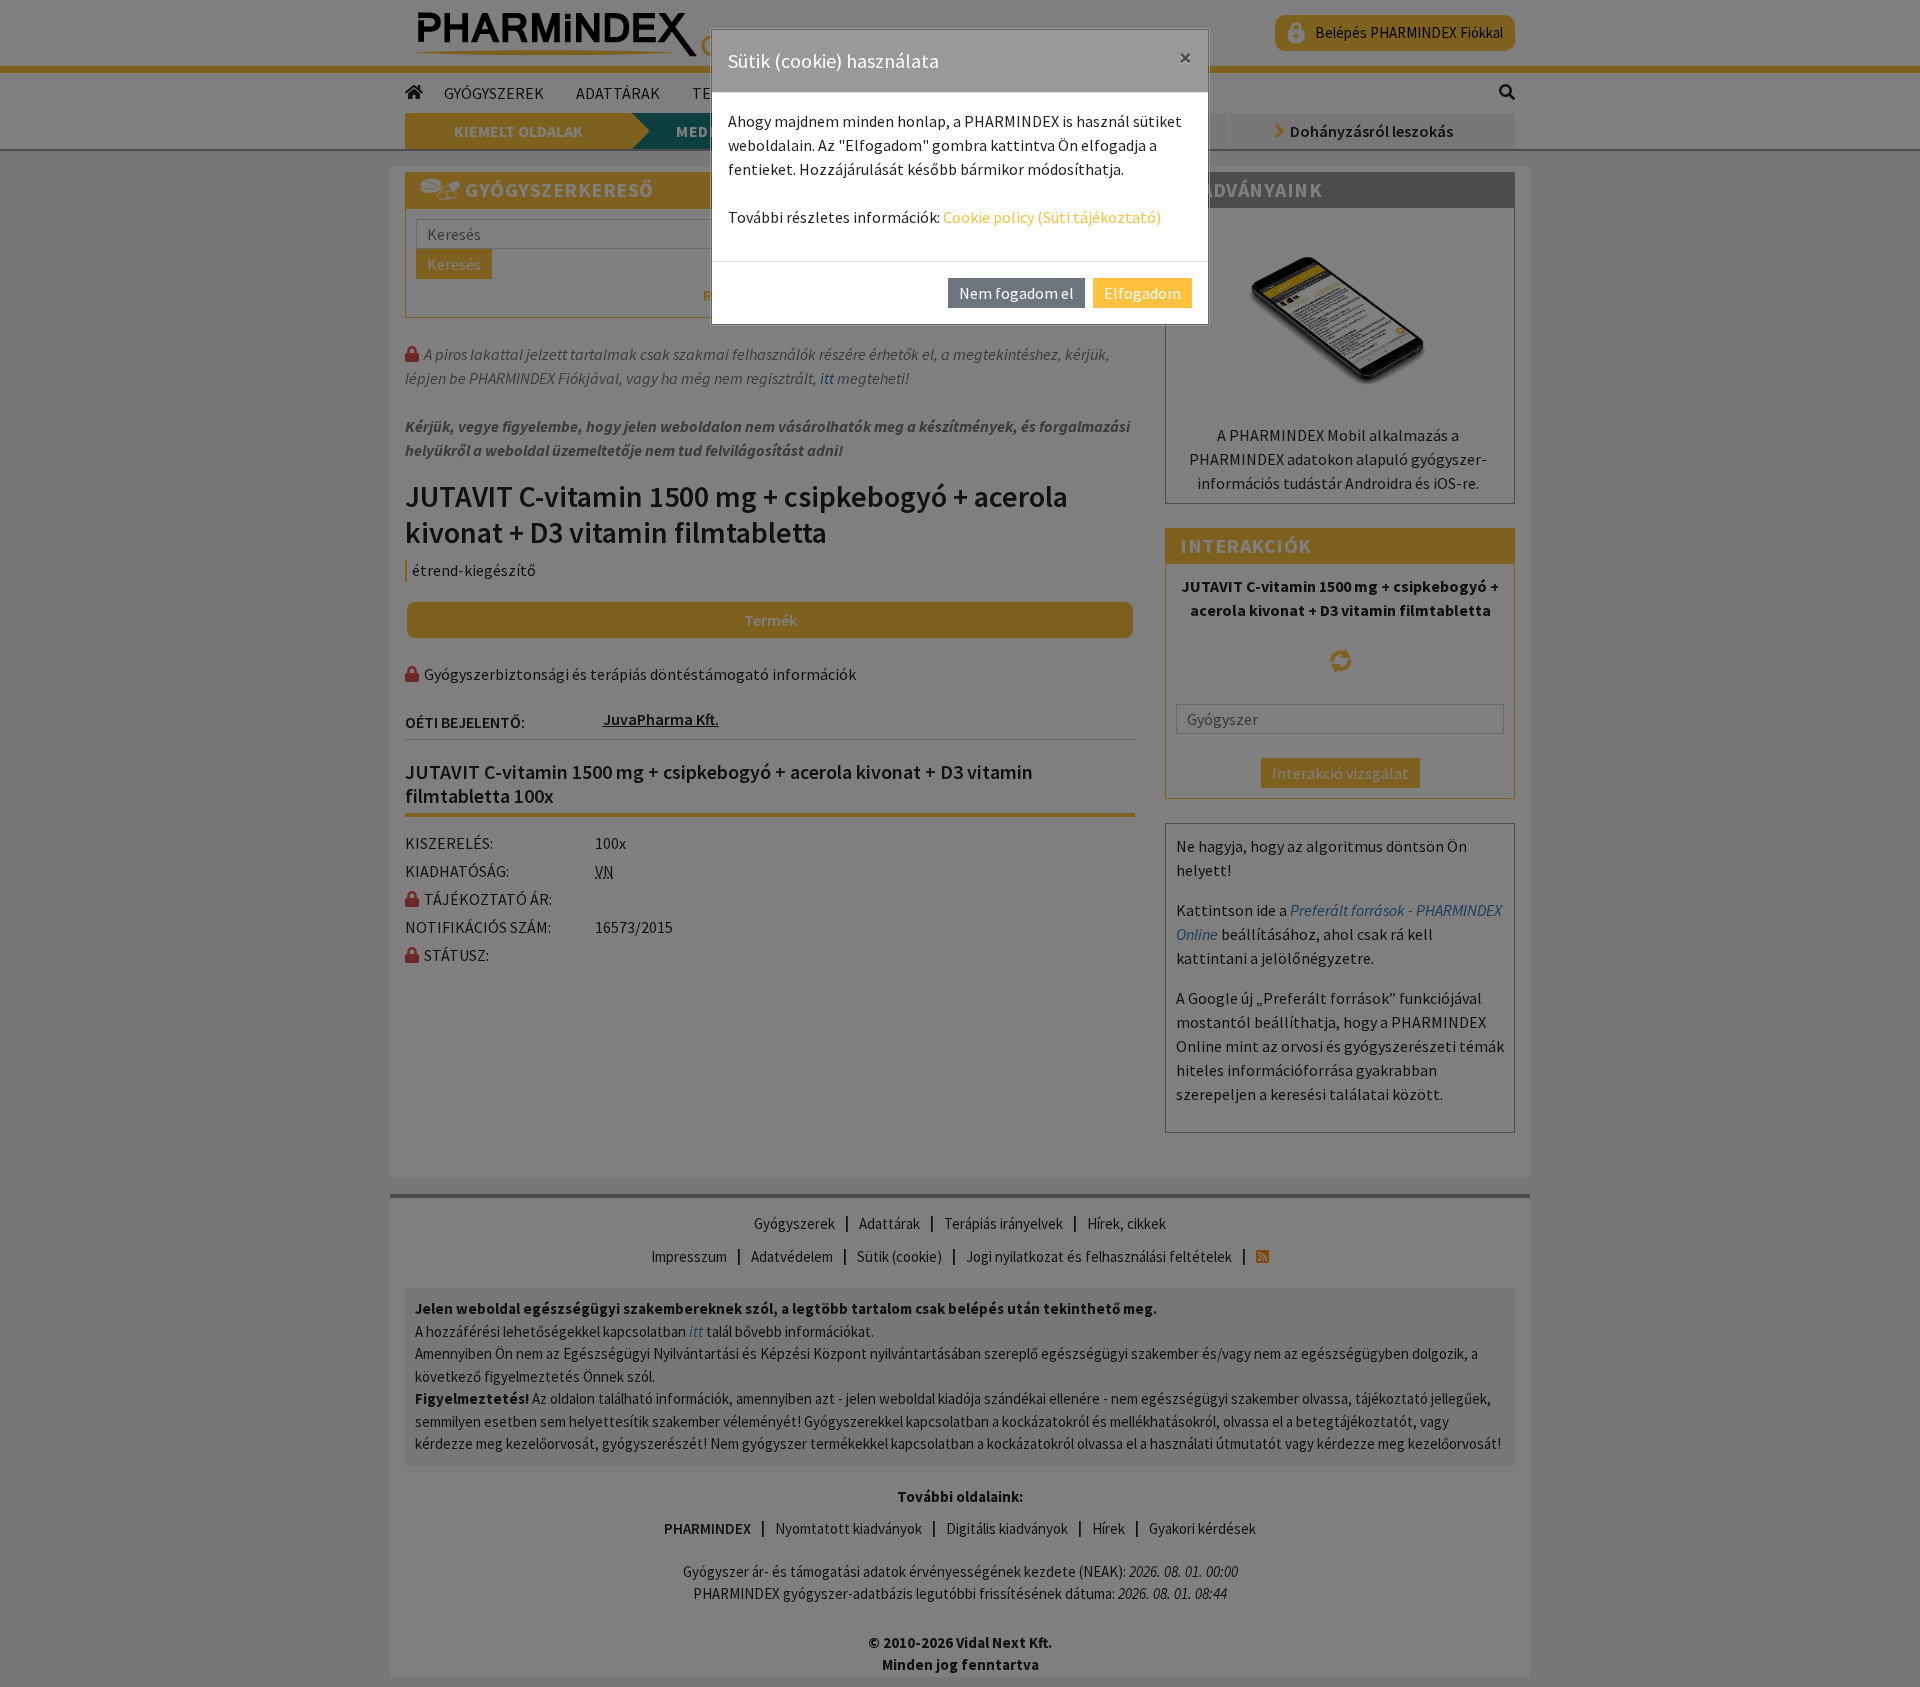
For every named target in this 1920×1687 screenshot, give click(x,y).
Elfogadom (1142, 293)
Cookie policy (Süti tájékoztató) (1052, 217)
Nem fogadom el (1016, 293)
